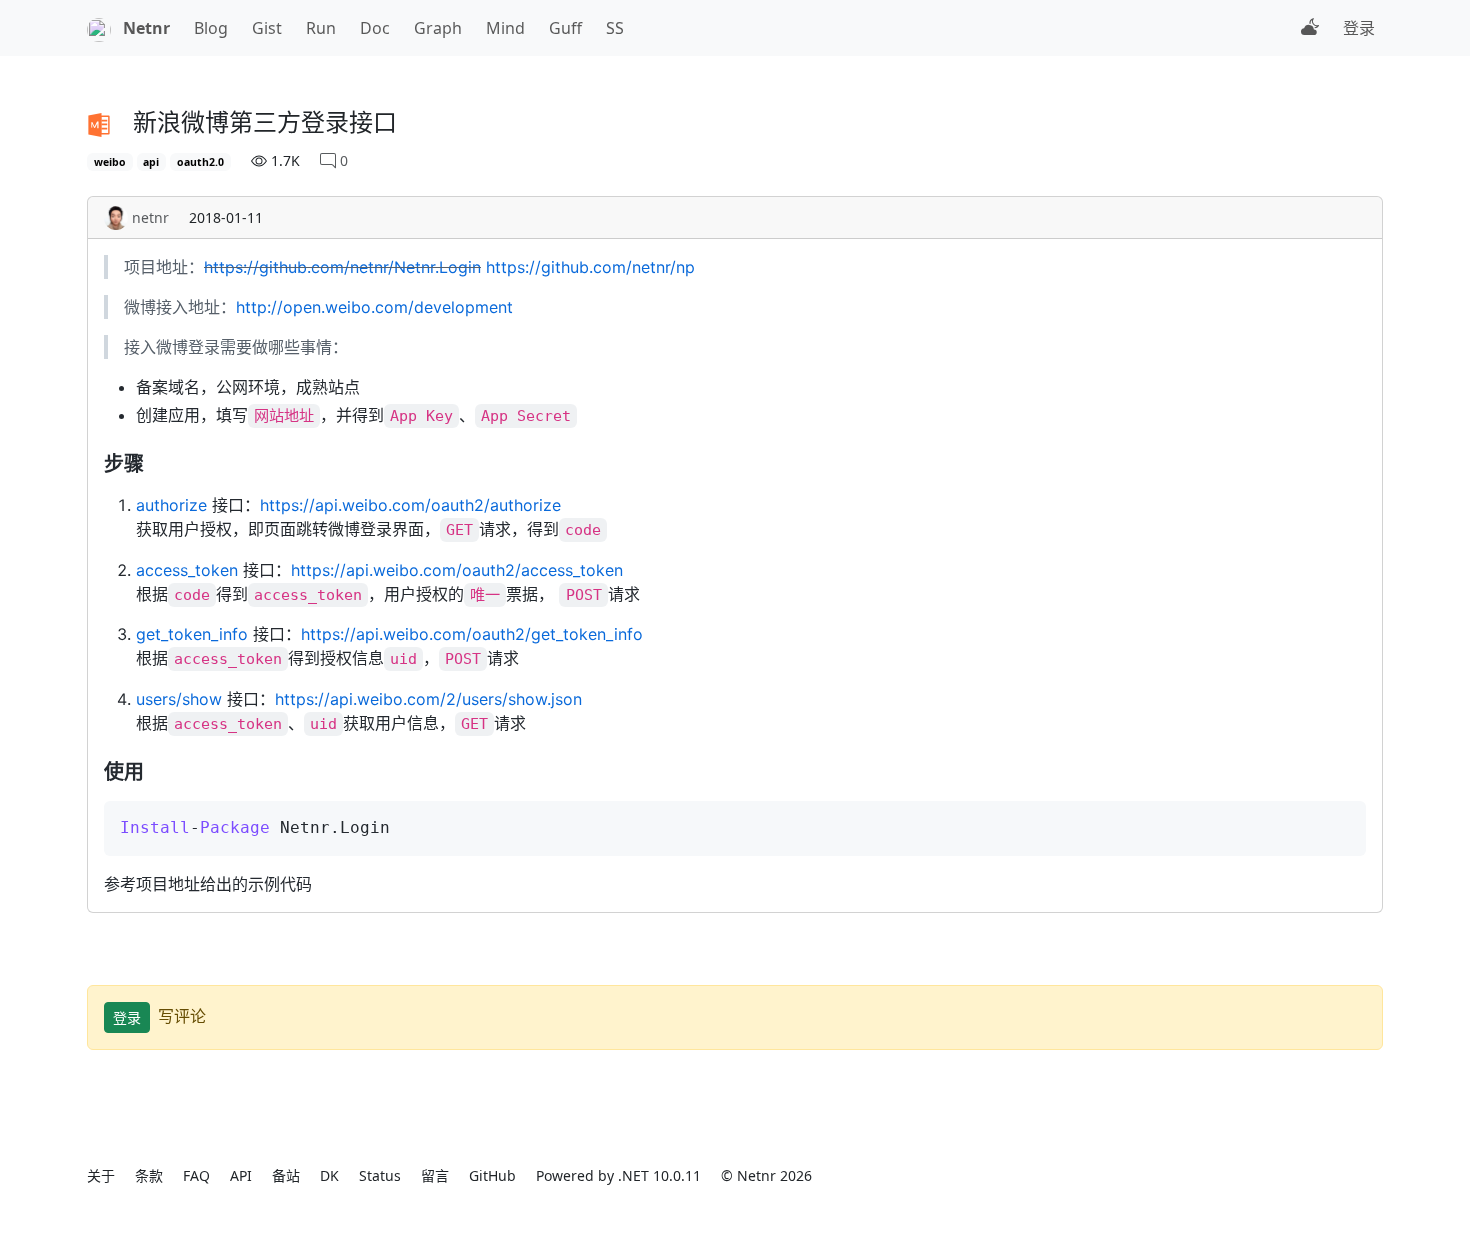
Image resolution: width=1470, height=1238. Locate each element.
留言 (435, 1175)
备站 (286, 1175)
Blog (211, 28)
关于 (101, 1175)
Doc (375, 28)
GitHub (492, 1175)
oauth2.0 (200, 162)
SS (615, 28)
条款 (149, 1175)
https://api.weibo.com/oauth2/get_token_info (472, 634)
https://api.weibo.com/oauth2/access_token (457, 570)
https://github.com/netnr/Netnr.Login (342, 267)
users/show (179, 699)
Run (321, 28)
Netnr (146, 28)
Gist (267, 28)
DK (329, 1175)
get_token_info (192, 634)
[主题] (1310, 28)
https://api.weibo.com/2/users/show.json (428, 699)
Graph (438, 28)
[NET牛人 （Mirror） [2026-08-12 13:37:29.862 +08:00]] (99, 28)
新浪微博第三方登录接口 (265, 121)
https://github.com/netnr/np (590, 267)
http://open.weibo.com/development (374, 307)
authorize (171, 505)
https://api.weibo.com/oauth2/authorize (410, 505)
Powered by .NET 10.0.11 (618, 1175)
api (151, 162)
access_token (187, 570)
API (241, 1175)
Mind (505, 28)
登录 (1359, 28)
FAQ (196, 1175)
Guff (565, 28)
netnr (150, 217)
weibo (110, 162)
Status (380, 1175)
